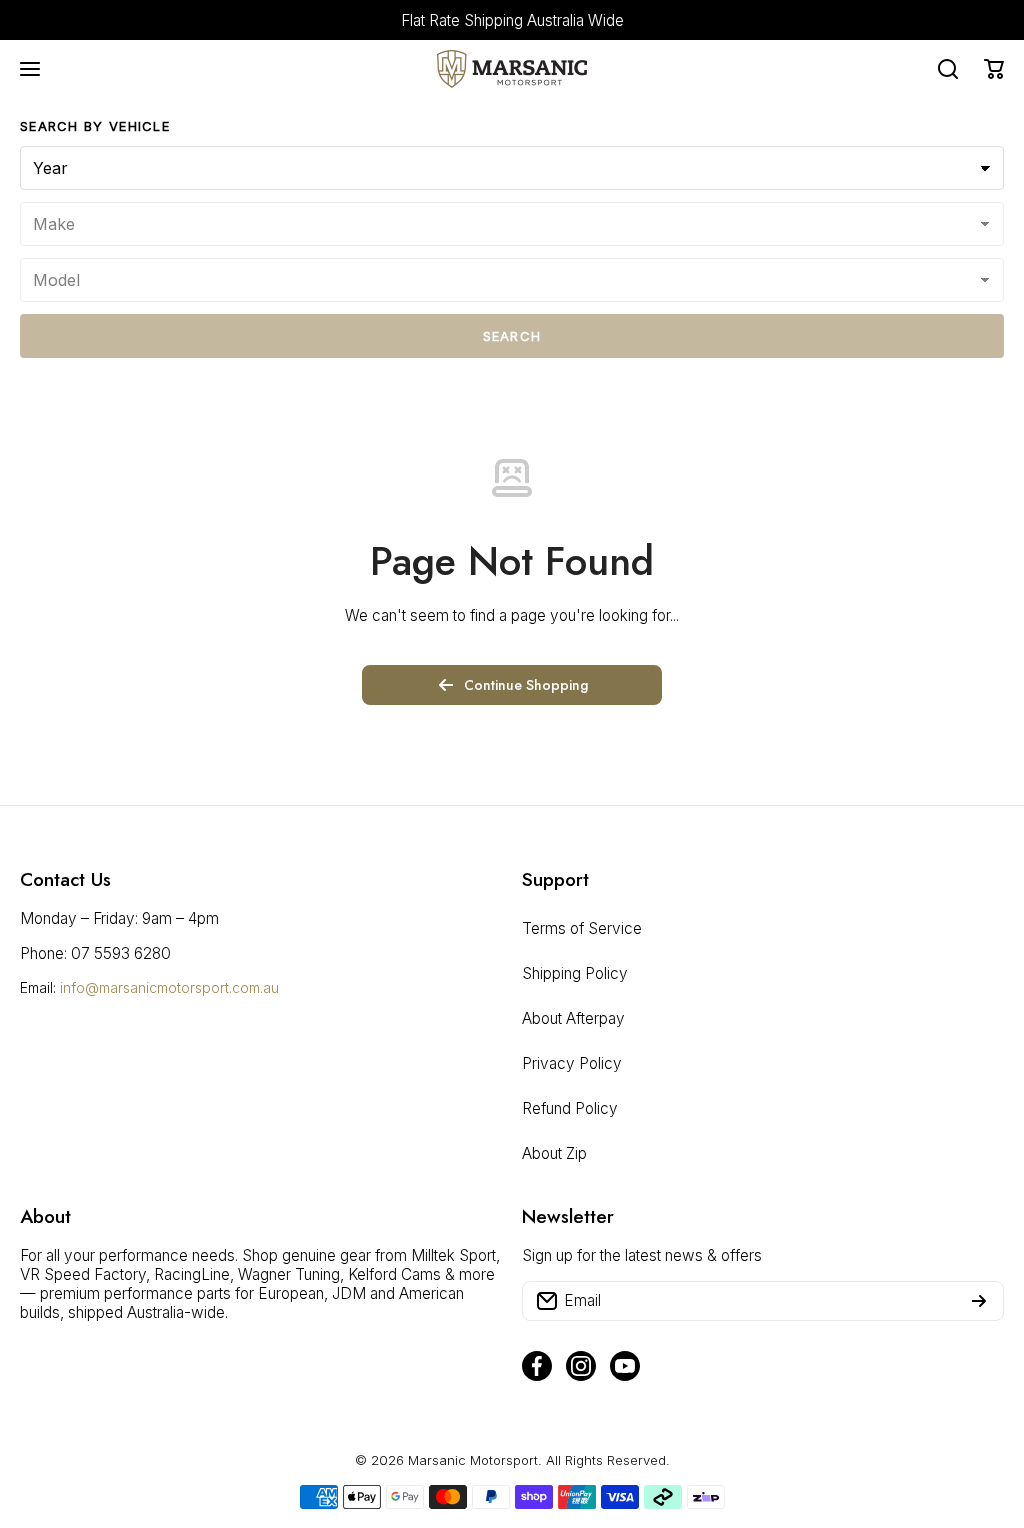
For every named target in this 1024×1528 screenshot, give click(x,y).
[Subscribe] (979, 1301)
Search (512, 336)
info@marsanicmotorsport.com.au (169, 987)
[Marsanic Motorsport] (512, 69)
